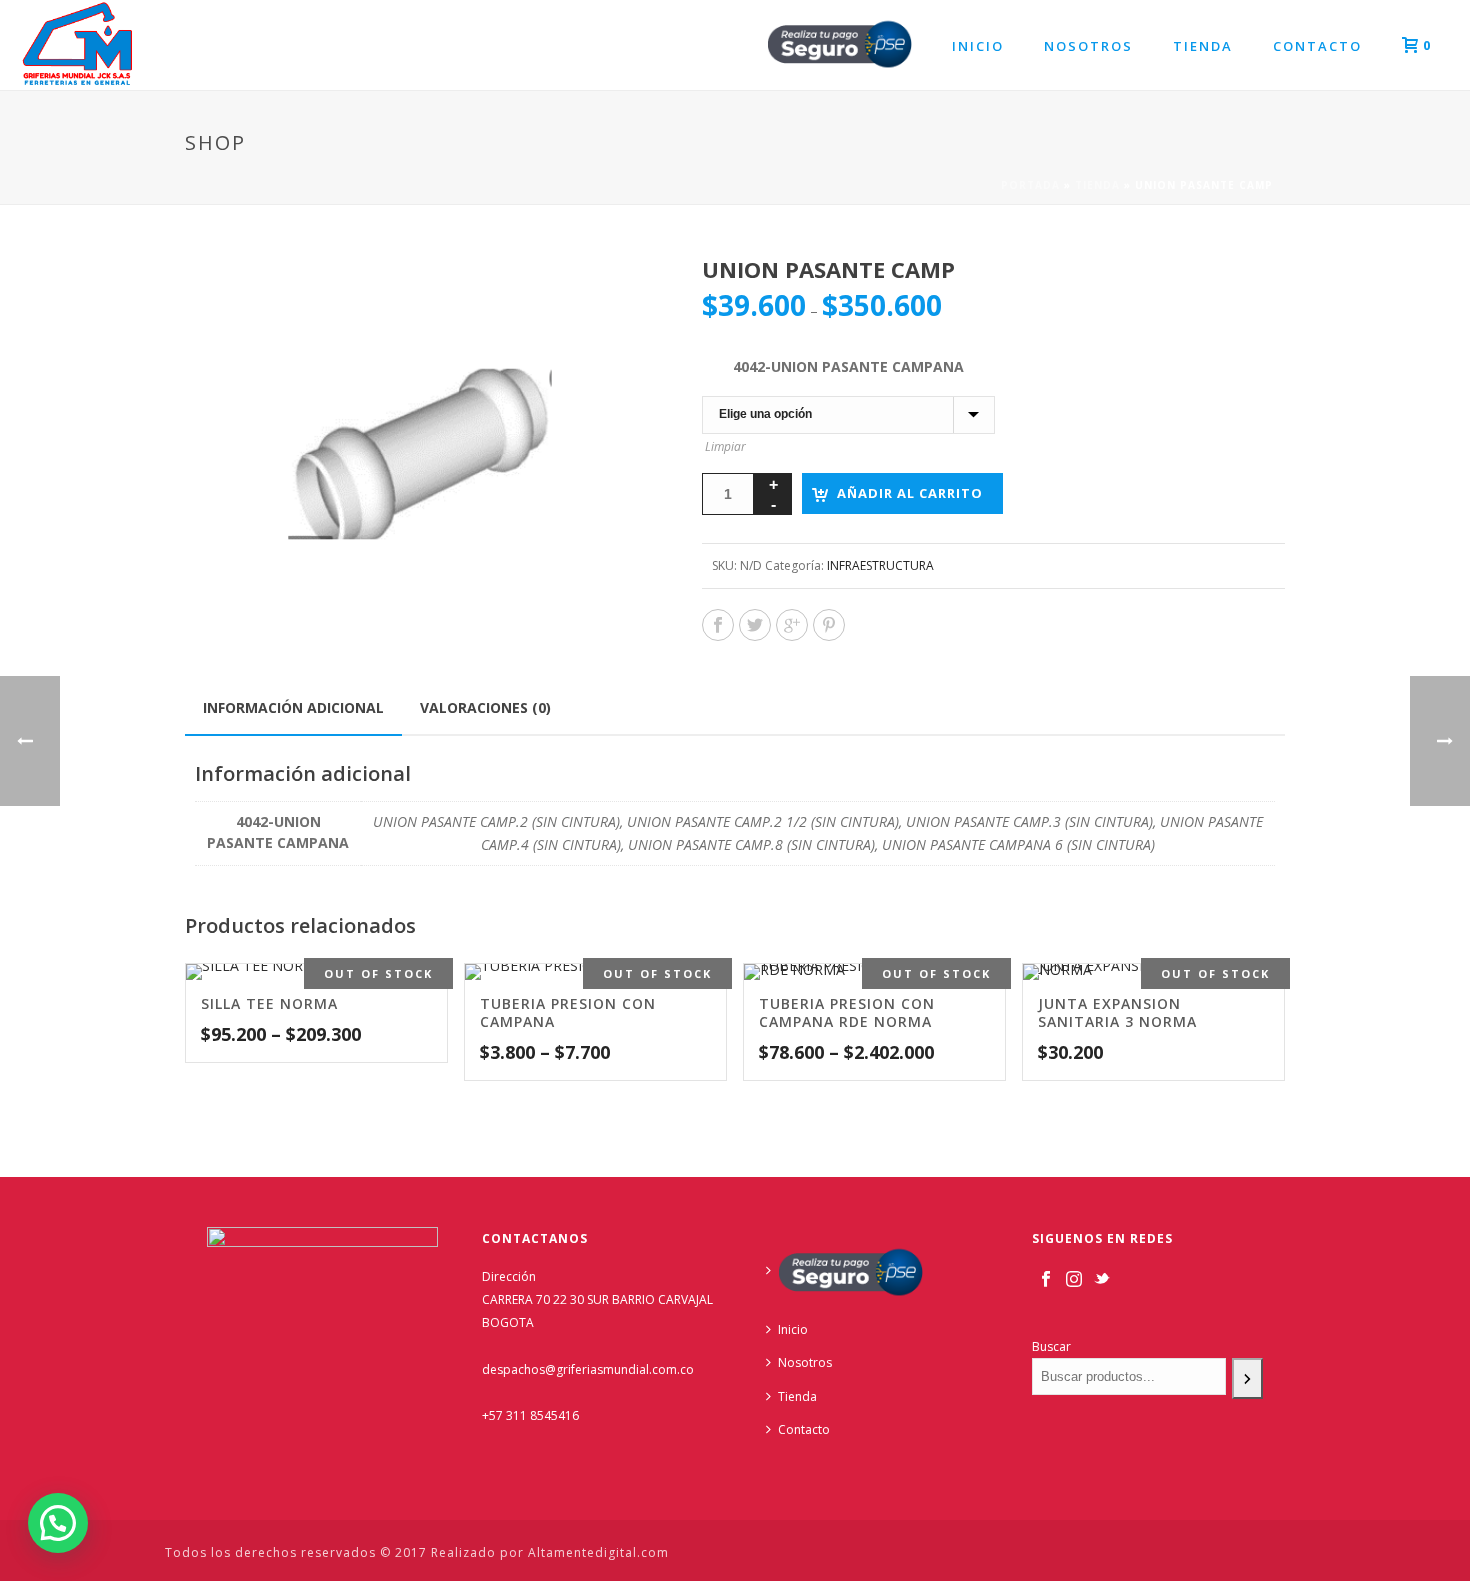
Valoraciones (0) (485, 707)
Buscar (1051, 1346)
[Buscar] (1247, 1378)
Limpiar (725, 446)
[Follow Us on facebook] (1046, 1280)
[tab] (293, 708)
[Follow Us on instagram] (1074, 1280)
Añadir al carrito (910, 493)
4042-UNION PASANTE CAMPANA (848, 366)
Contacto (1317, 46)
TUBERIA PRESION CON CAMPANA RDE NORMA (847, 1012)
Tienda (1203, 46)
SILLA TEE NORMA (269, 1003)
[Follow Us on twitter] (1102, 1280)
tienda (1097, 185)
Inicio (978, 46)
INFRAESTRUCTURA (880, 565)
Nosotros (1088, 46)
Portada (1030, 185)
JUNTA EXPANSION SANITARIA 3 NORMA (1117, 1012)
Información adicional (293, 707)
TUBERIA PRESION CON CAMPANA (568, 1012)
